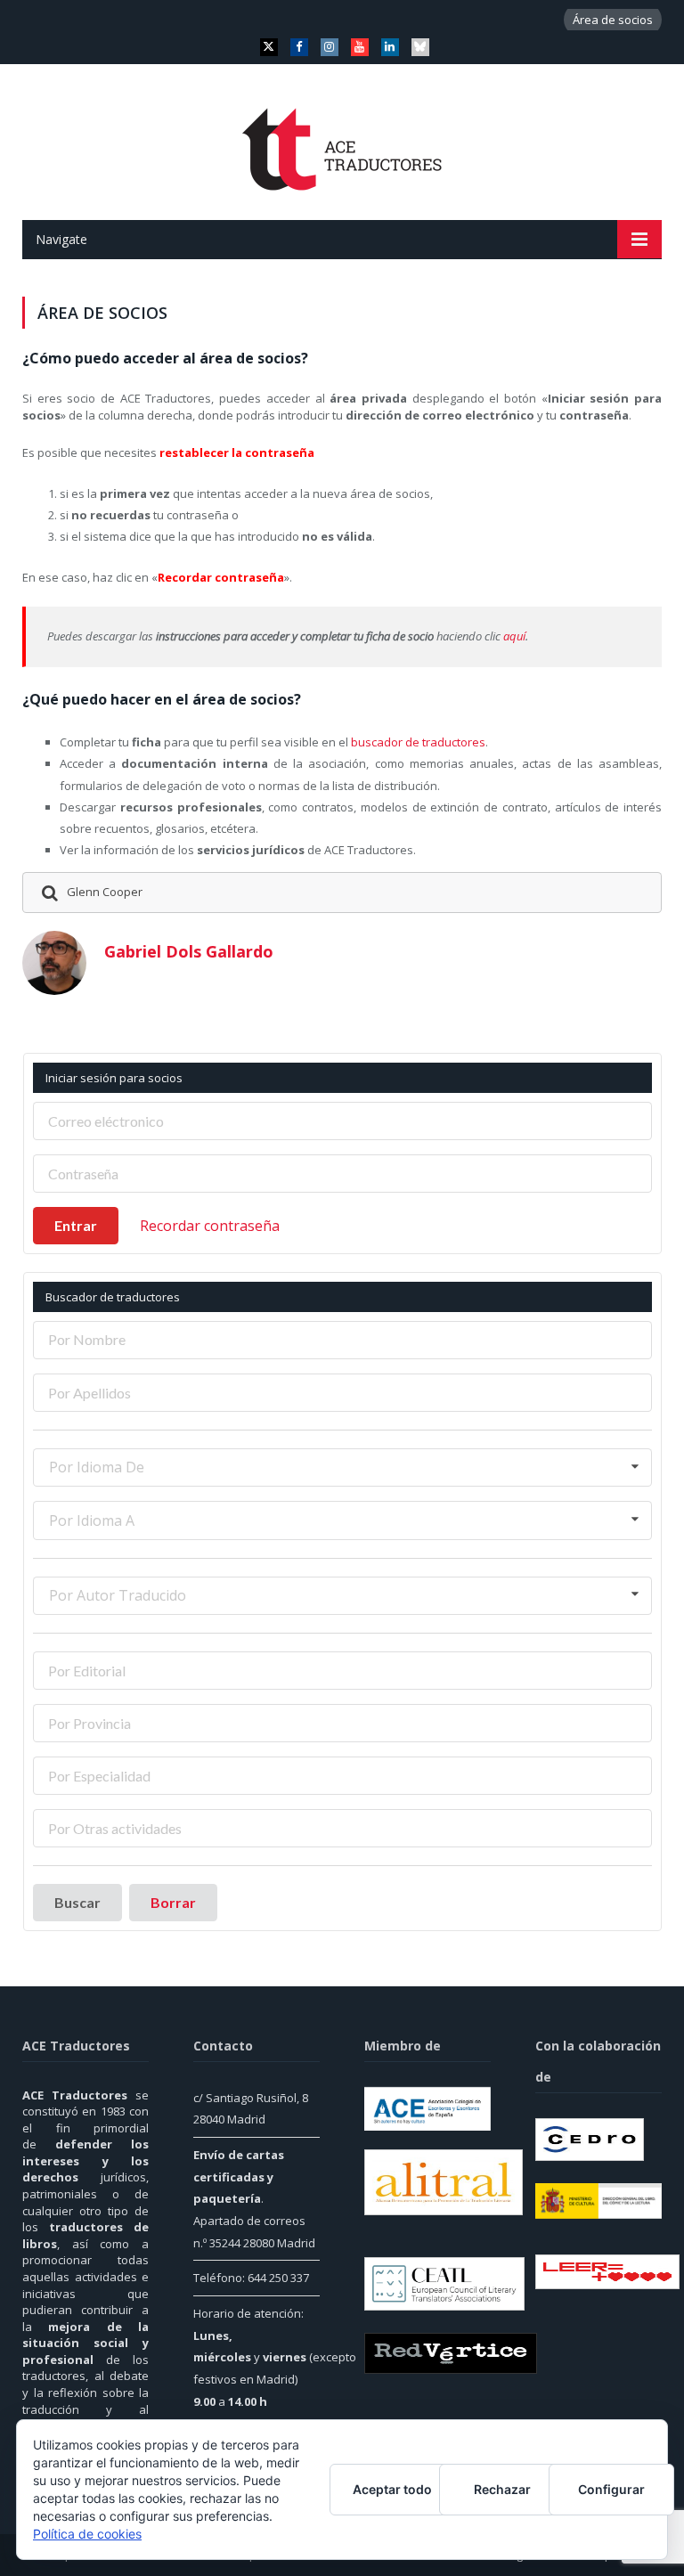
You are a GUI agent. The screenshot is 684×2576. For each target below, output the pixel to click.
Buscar (77, 1902)
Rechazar (502, 2489)
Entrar (76, 1225)
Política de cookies (87, 2534)
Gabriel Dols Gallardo (189, 951)
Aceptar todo (392, 2489)
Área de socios (613, 20)
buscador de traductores (418, 742)
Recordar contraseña (210, 1226)
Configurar (611, 2489)
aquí (514, 636)
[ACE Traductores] (342, 144)
